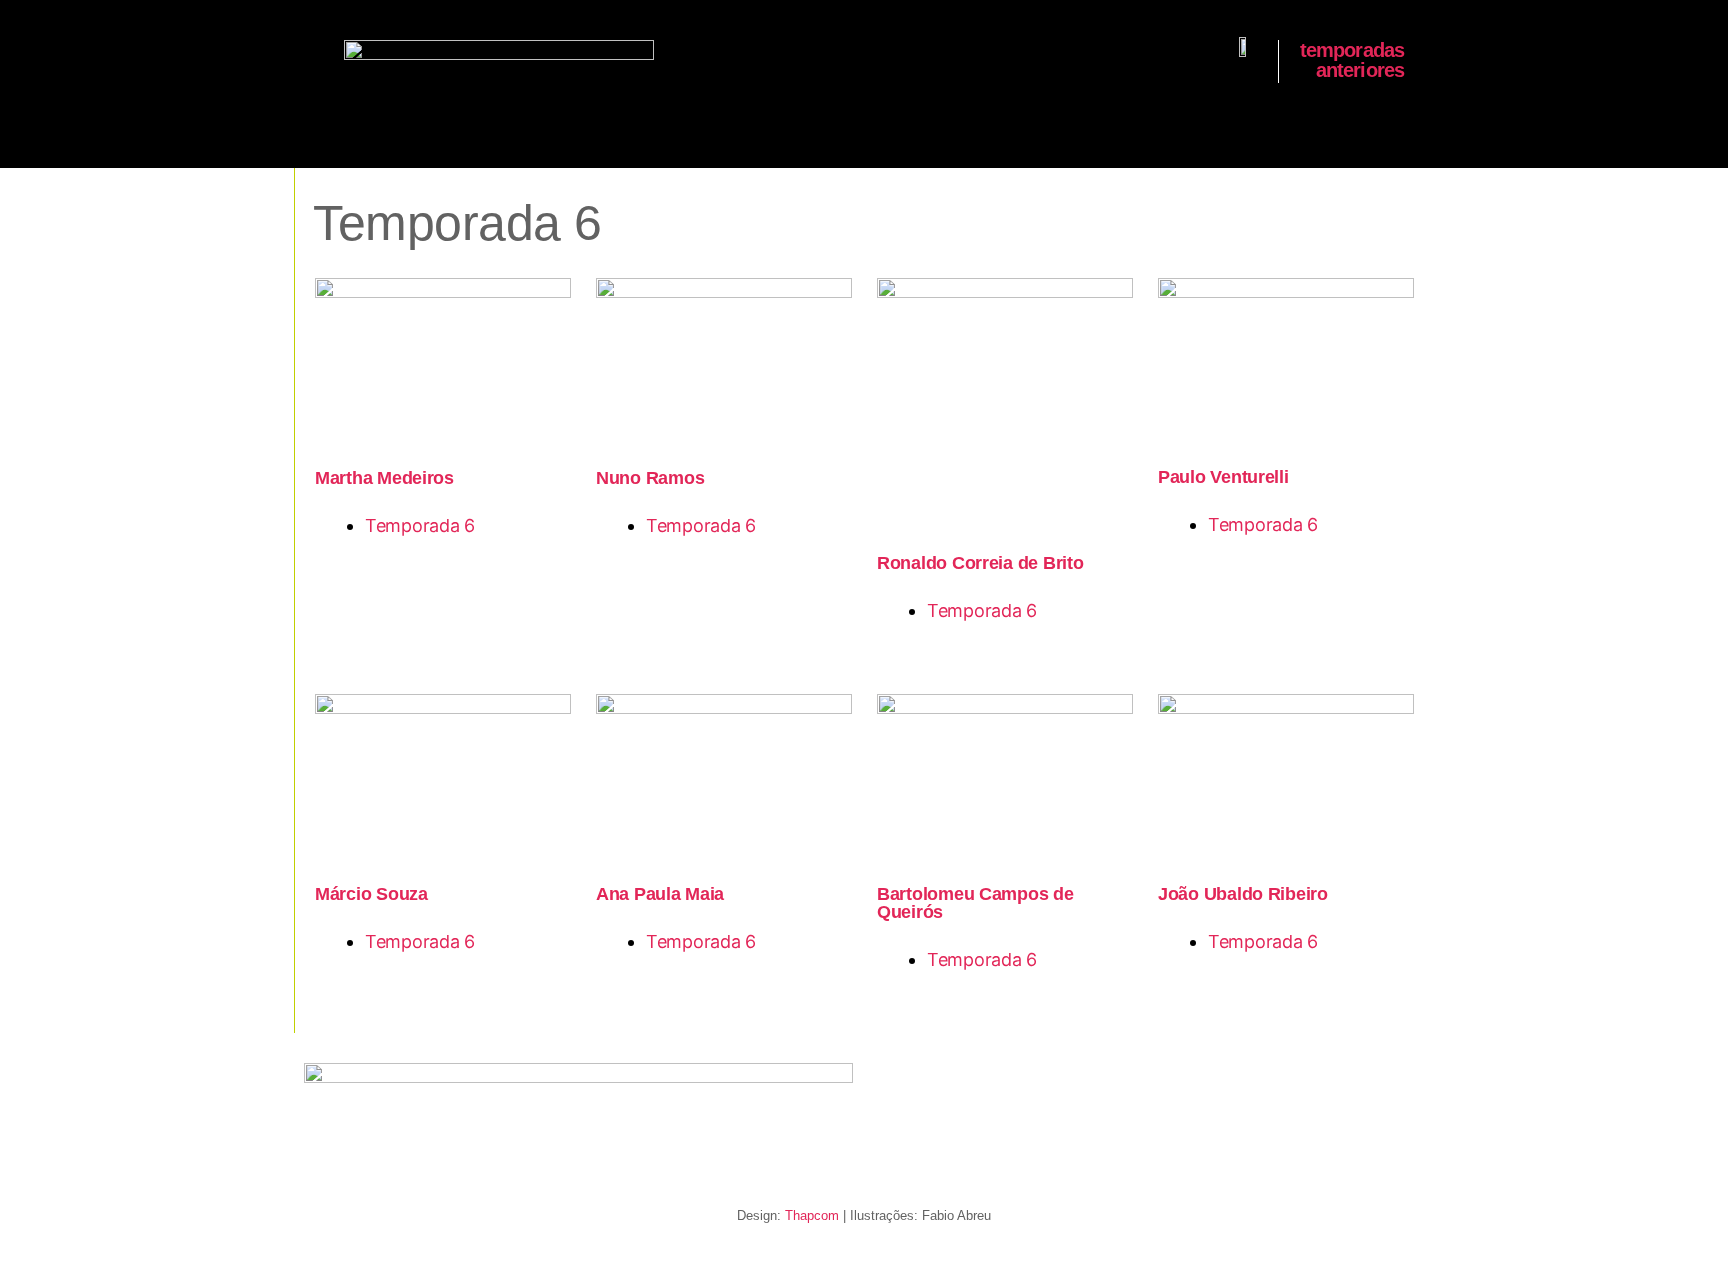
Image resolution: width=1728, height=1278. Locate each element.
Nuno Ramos (650, 478)
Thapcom (812, 1215)
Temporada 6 (420, 525)
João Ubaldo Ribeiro (1243, 894)
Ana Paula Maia (660, 894)
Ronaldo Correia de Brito (980, 563)
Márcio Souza (371, 894)
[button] (318, 56)
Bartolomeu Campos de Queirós (975, 903)
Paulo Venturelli (1223, 477)
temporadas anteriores (1352, 60)
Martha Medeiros (384, 478)
